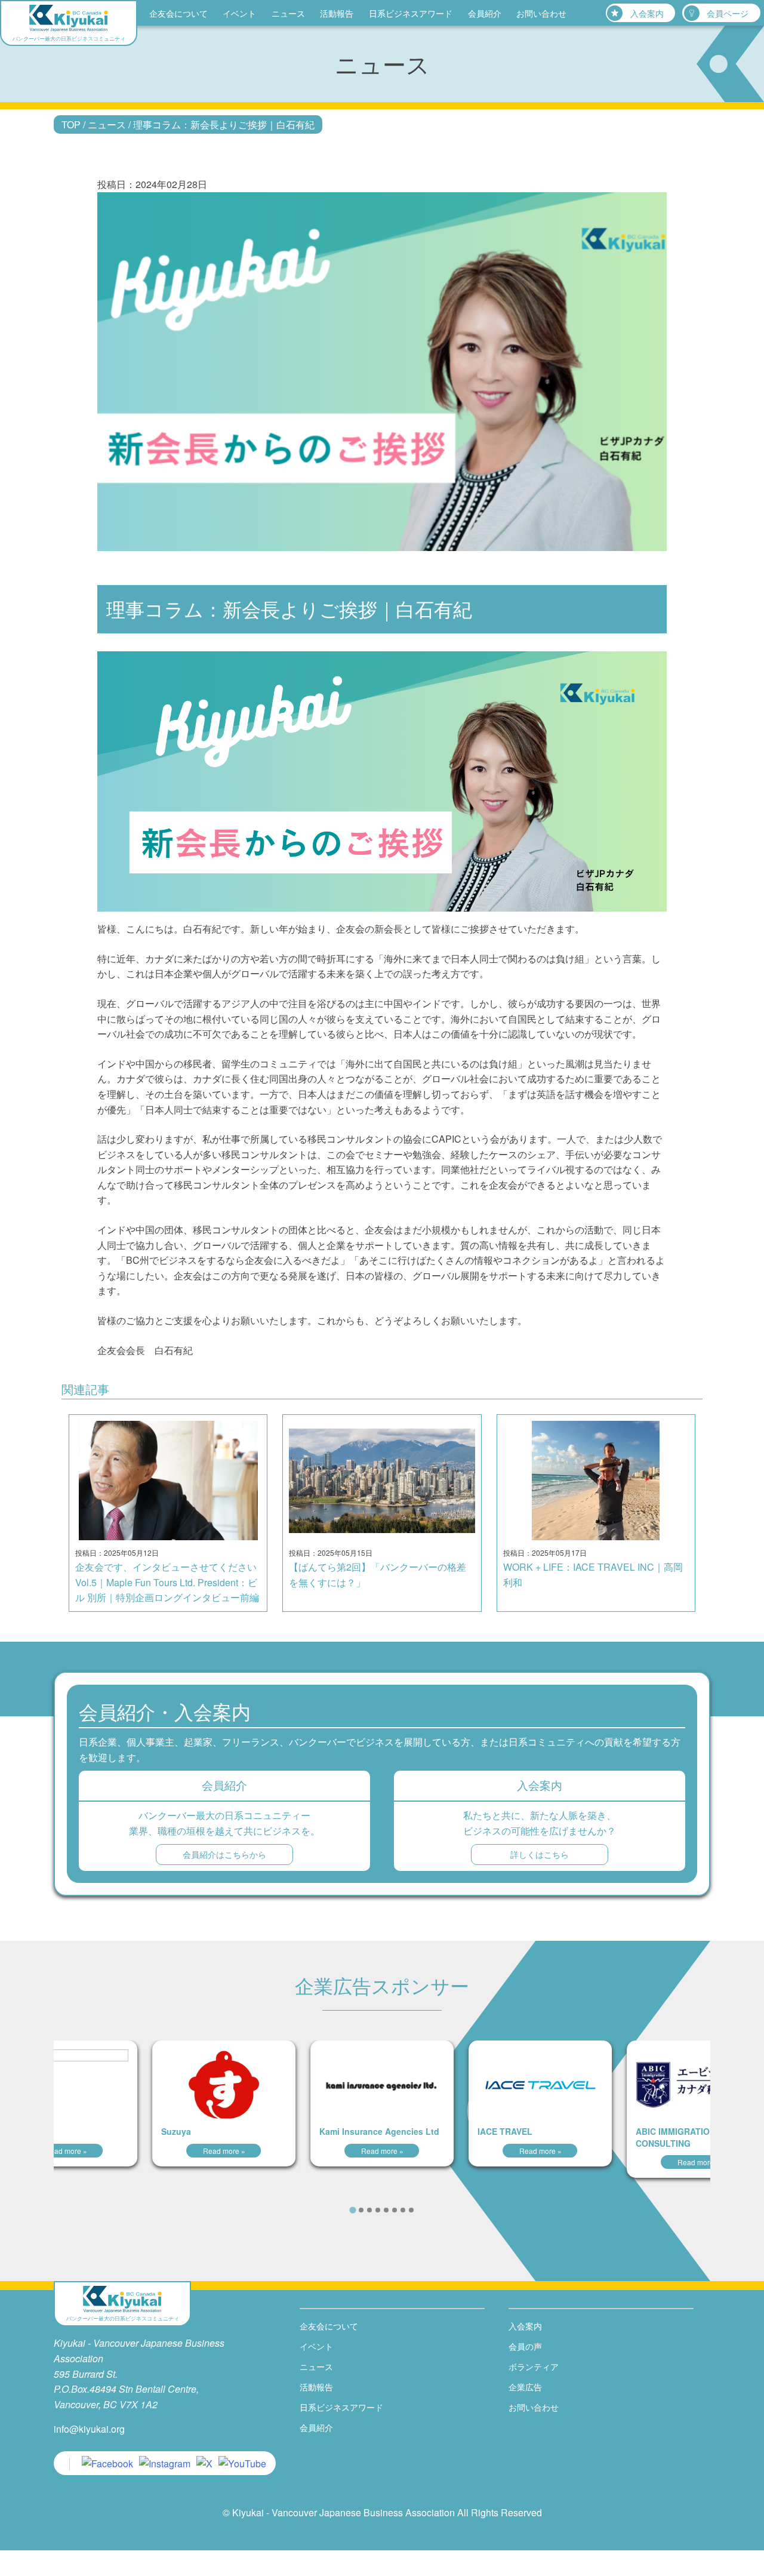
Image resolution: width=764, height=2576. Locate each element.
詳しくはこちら (540, 1854)
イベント (239, 13)
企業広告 (525, 2387)
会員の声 (525, 2346)
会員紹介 (485, 13)
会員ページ (728, 13)
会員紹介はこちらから (224, 1854)
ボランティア (534, 2366)
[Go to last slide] (334, 2209)
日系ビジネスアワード (411, 13)
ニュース (288, 13)
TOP (71, 124)
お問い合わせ (541, 13)
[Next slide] (430, 2209)
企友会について (178, 13)
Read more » (66, 2151)
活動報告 (337, 13)
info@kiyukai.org (89, 2429)
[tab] (352, 2210)
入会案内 (647, 13)
